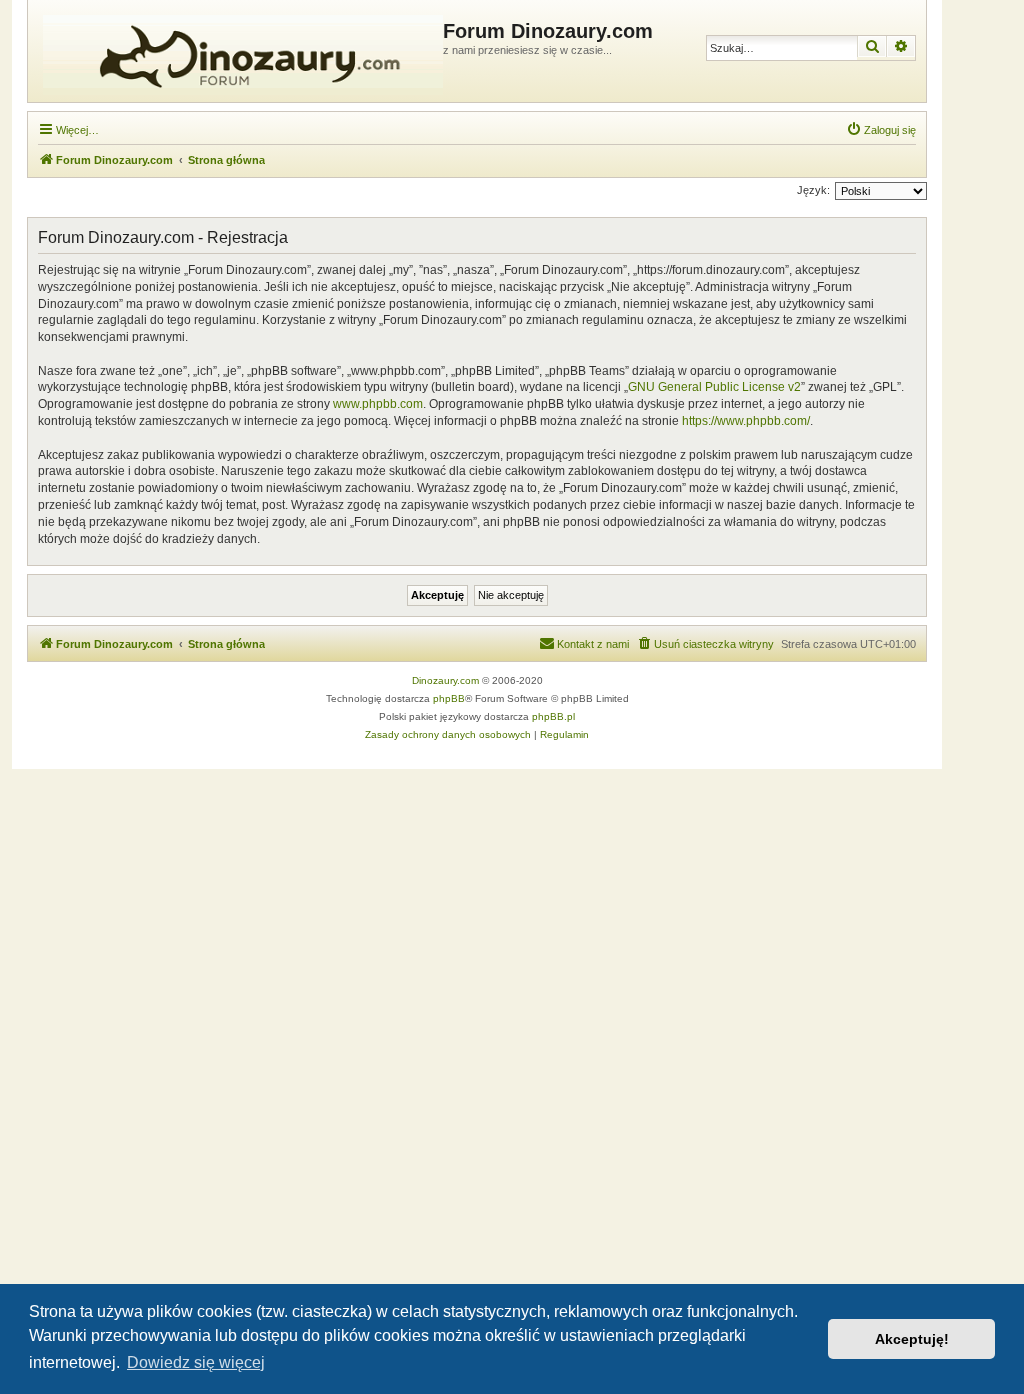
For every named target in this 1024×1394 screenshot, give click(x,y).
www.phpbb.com (378, 404)
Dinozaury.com (445, 680)
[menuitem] (881, 130)
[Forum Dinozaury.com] (238, 51)
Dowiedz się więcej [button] (196, 1362)
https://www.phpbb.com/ (746, 421)
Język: (813, 190)
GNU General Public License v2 (714, 387)
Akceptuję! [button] (912, 1339)
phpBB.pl (553, 716)
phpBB (449, 698)
